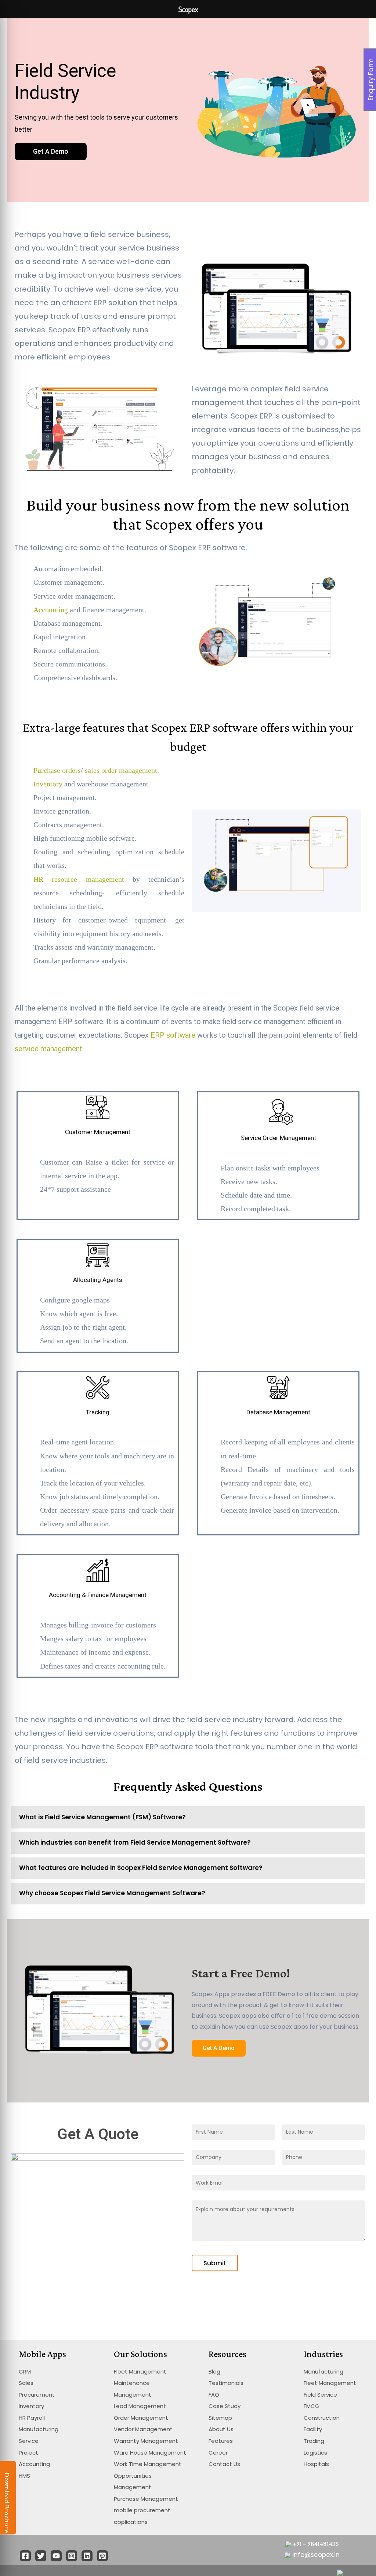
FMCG (312, 2406)
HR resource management (79, 879)
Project (28, 2453)
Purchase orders (57, 770)
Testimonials (226, 2383)
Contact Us (224, 2464)
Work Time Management (148, 2464)
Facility (313, 2429)
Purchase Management (146, 2499)
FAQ (214, 2395)
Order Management (141, 2418)
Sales (26, 2383)
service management (48, 1049)
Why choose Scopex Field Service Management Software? (112, 1893)
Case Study (225, 2406)
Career (218, 2453)
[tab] (188, 1817)
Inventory (48, 784)
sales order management (121, 770)
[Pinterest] (102, 2556)
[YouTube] (56, 2556)
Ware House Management (150, 2453)
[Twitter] (41, 2556)
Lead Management (140, 2406)
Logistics (315, 2453)
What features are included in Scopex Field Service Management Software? (141, 1868)
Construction (322, 2418)
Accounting (51, 610)
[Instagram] (72, 2556)
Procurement (37, 2395)
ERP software (173, 1035)
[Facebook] (25, 2556)
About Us (221, 2429)
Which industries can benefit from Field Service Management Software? (135, 1842)
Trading (314, 2441)
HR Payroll (32, 2418)
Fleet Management (140, 2372)
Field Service (320, 2395)
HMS (24, 2476)
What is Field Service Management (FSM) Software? (102, 1817)
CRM (25, 2372)
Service (29, 2441)
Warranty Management (146, 2441)
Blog (214, 2372)
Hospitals (316, 2464)
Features (221, 2441)
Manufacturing (39, 2429)
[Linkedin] (87, 2556)
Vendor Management (143, 2429)
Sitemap (220, 2418)
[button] (51, 151)
